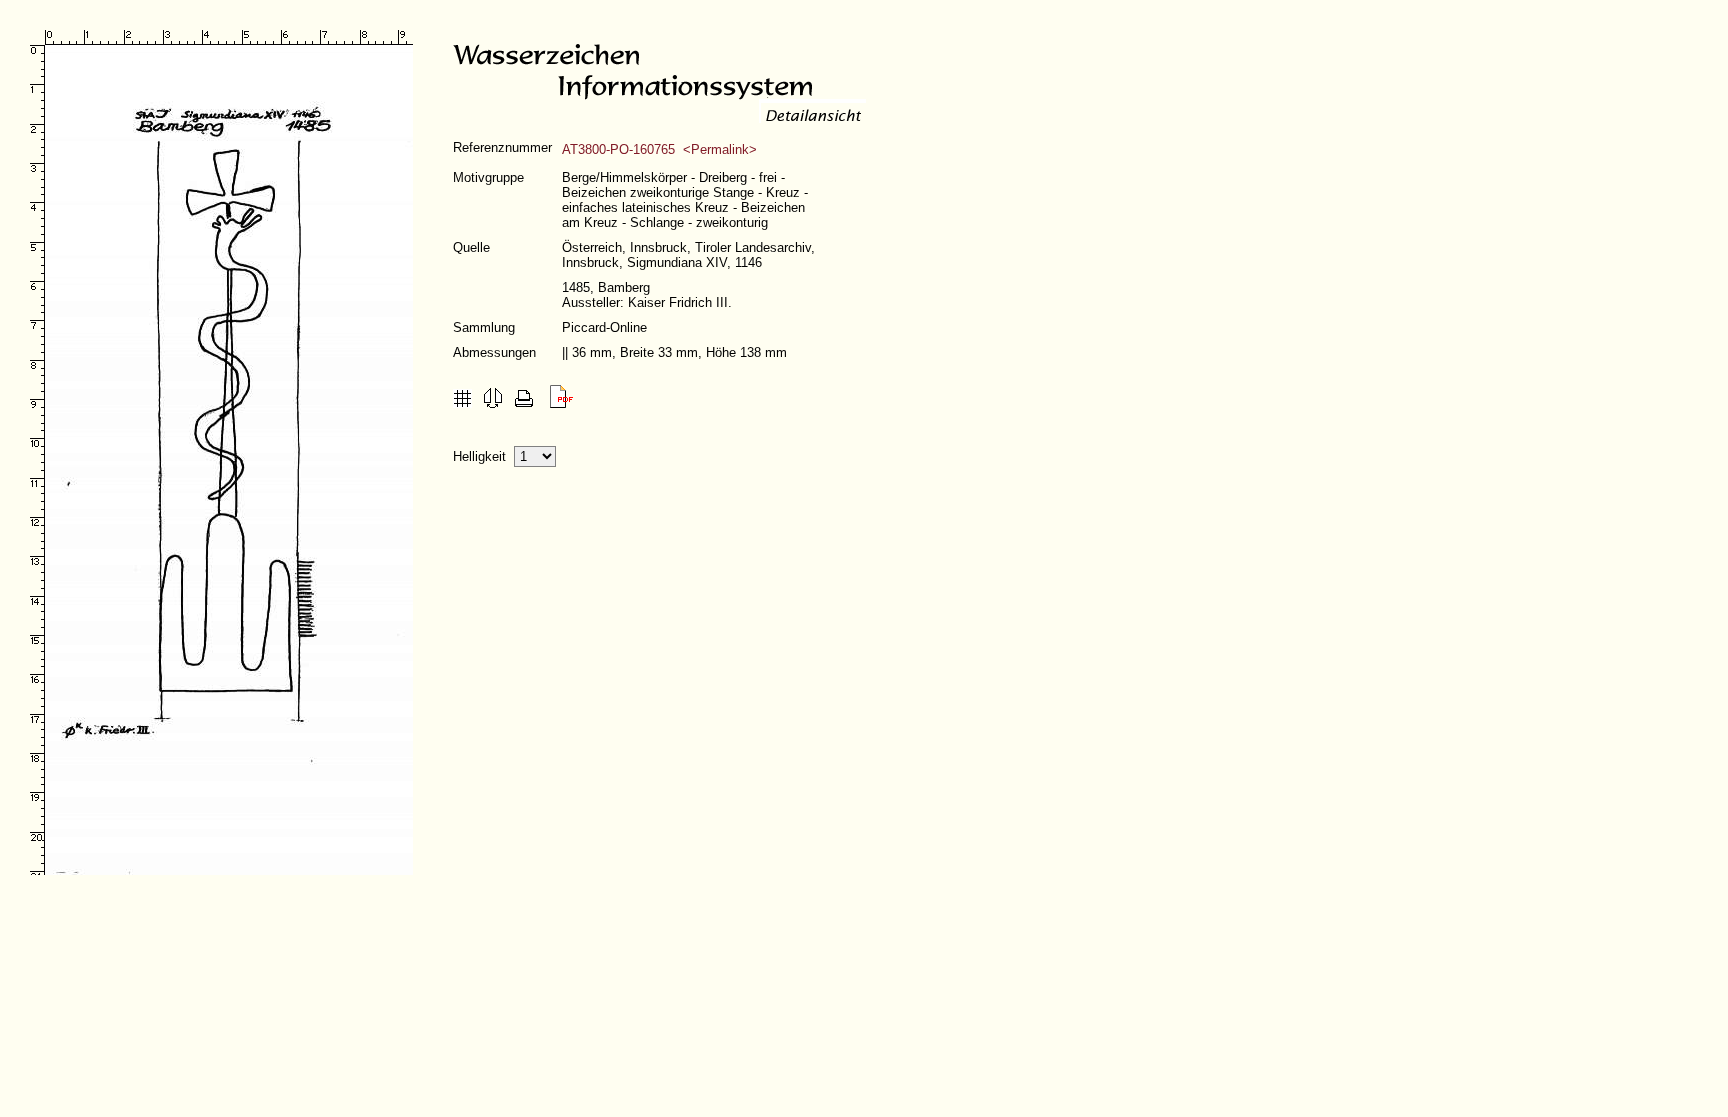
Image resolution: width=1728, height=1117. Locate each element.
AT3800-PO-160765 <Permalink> (659, 149)
